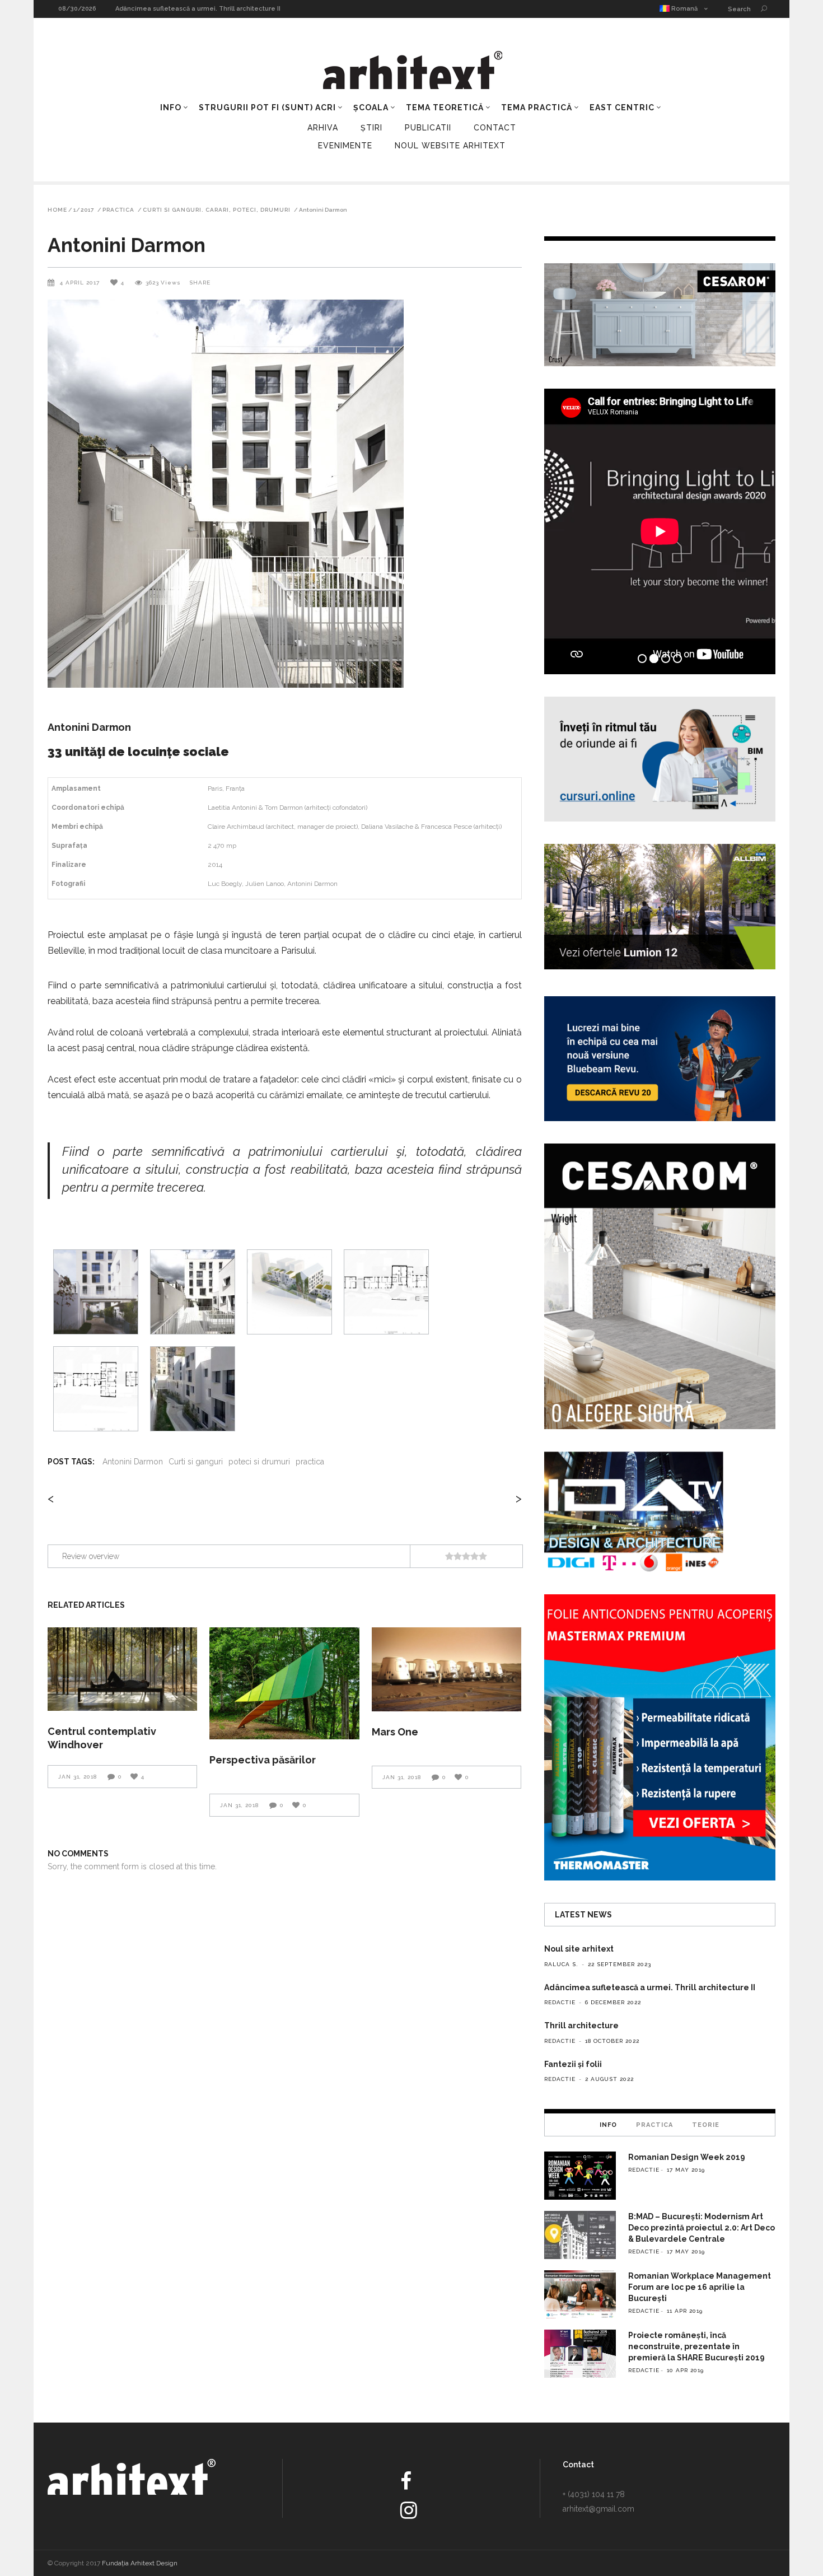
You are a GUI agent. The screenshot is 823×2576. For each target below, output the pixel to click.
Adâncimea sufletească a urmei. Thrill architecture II (650, 1987)
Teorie (706, 2125)
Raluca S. (561, 1964)
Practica (118, 210)
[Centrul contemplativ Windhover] (122, 1669)
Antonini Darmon (133, 1462)
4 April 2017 (81, 283)
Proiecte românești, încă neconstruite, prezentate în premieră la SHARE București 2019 (696, 2346)
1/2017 (84, 210)
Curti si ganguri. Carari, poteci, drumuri (217, 210)
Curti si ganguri (196, 1462)
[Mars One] (446, 1669)
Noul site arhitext (579, 1949)
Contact (495, 128)
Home (57, 210)
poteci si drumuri (259, 1462)
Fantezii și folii (573, 2064)
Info (608, 2125)
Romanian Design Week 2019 (687, 2157)
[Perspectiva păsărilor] (284, 1684)
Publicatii (428, 128)
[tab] (608, 2125)
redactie (560, 2002)
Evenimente (345, 146)
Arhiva (323, 128)
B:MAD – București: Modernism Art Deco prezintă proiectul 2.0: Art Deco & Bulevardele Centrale (702, 2228)
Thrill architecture (144, 9)
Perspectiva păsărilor (263, 1760)
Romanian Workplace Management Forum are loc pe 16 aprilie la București (700, 2287)
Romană (684, 9)
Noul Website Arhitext (450, 146)
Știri (371, 128)
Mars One (395, 1732)
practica (310, 1462)
